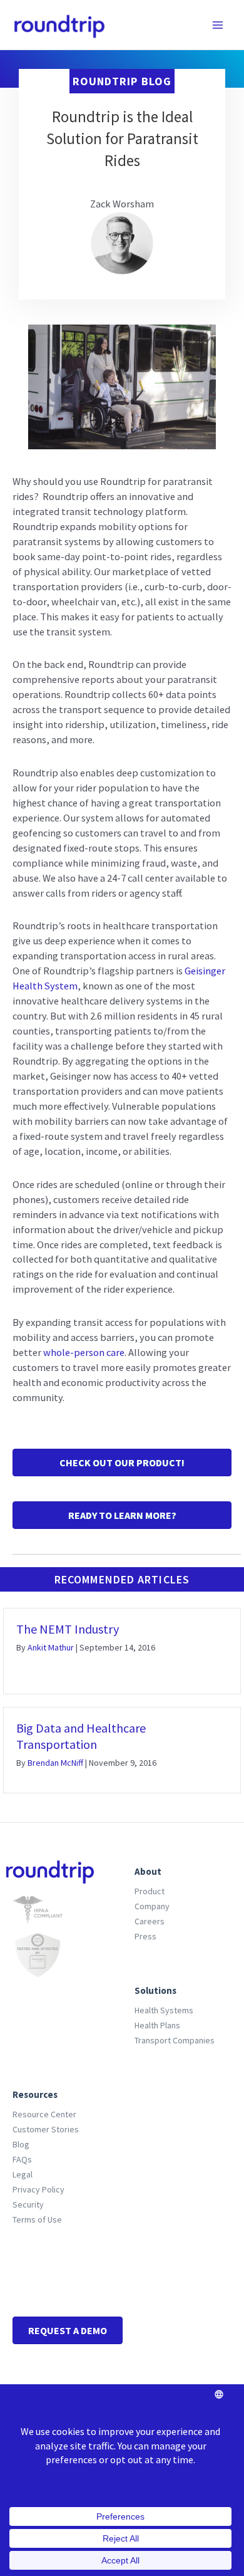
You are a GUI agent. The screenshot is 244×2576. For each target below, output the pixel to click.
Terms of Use (37, 2219)
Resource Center (44, 2114)
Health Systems (164, 2010)
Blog (21, 2144)
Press (145, 1936)
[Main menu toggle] (217, 25)
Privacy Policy (38, 2189)
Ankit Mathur (51, 1647)
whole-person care (84, 1352)
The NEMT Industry (68, 1629)
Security (28, 2204)
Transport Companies (175, 2040)
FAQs (22, 2159)
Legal (23, 2174)
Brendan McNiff (55, 1763)
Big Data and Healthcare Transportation (81, 1736)
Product (150, 1891)
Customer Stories (46, 2129)
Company (152, 1906)
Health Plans (157, 2025)
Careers (150, 1921)
